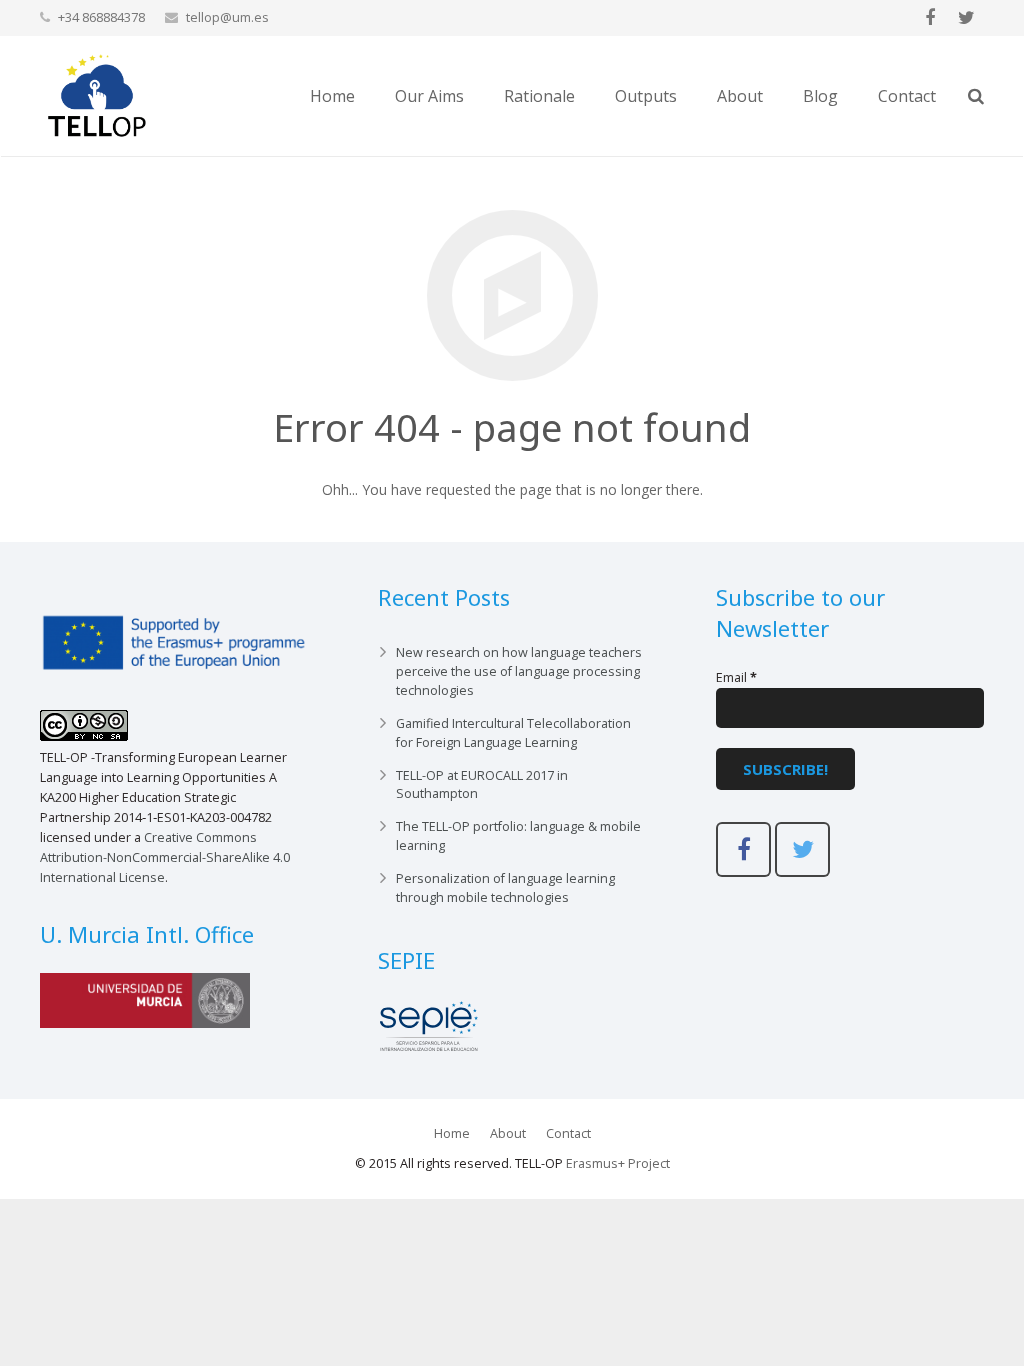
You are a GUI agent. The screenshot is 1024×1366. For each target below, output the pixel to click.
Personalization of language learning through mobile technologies (505, 888)
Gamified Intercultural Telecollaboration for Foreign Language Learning (513, 733)
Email (736, 677)
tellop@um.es (227, 17)
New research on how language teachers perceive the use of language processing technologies (519, 671)
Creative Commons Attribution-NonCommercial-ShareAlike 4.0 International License (165, 857)
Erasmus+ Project (618, 1163)
